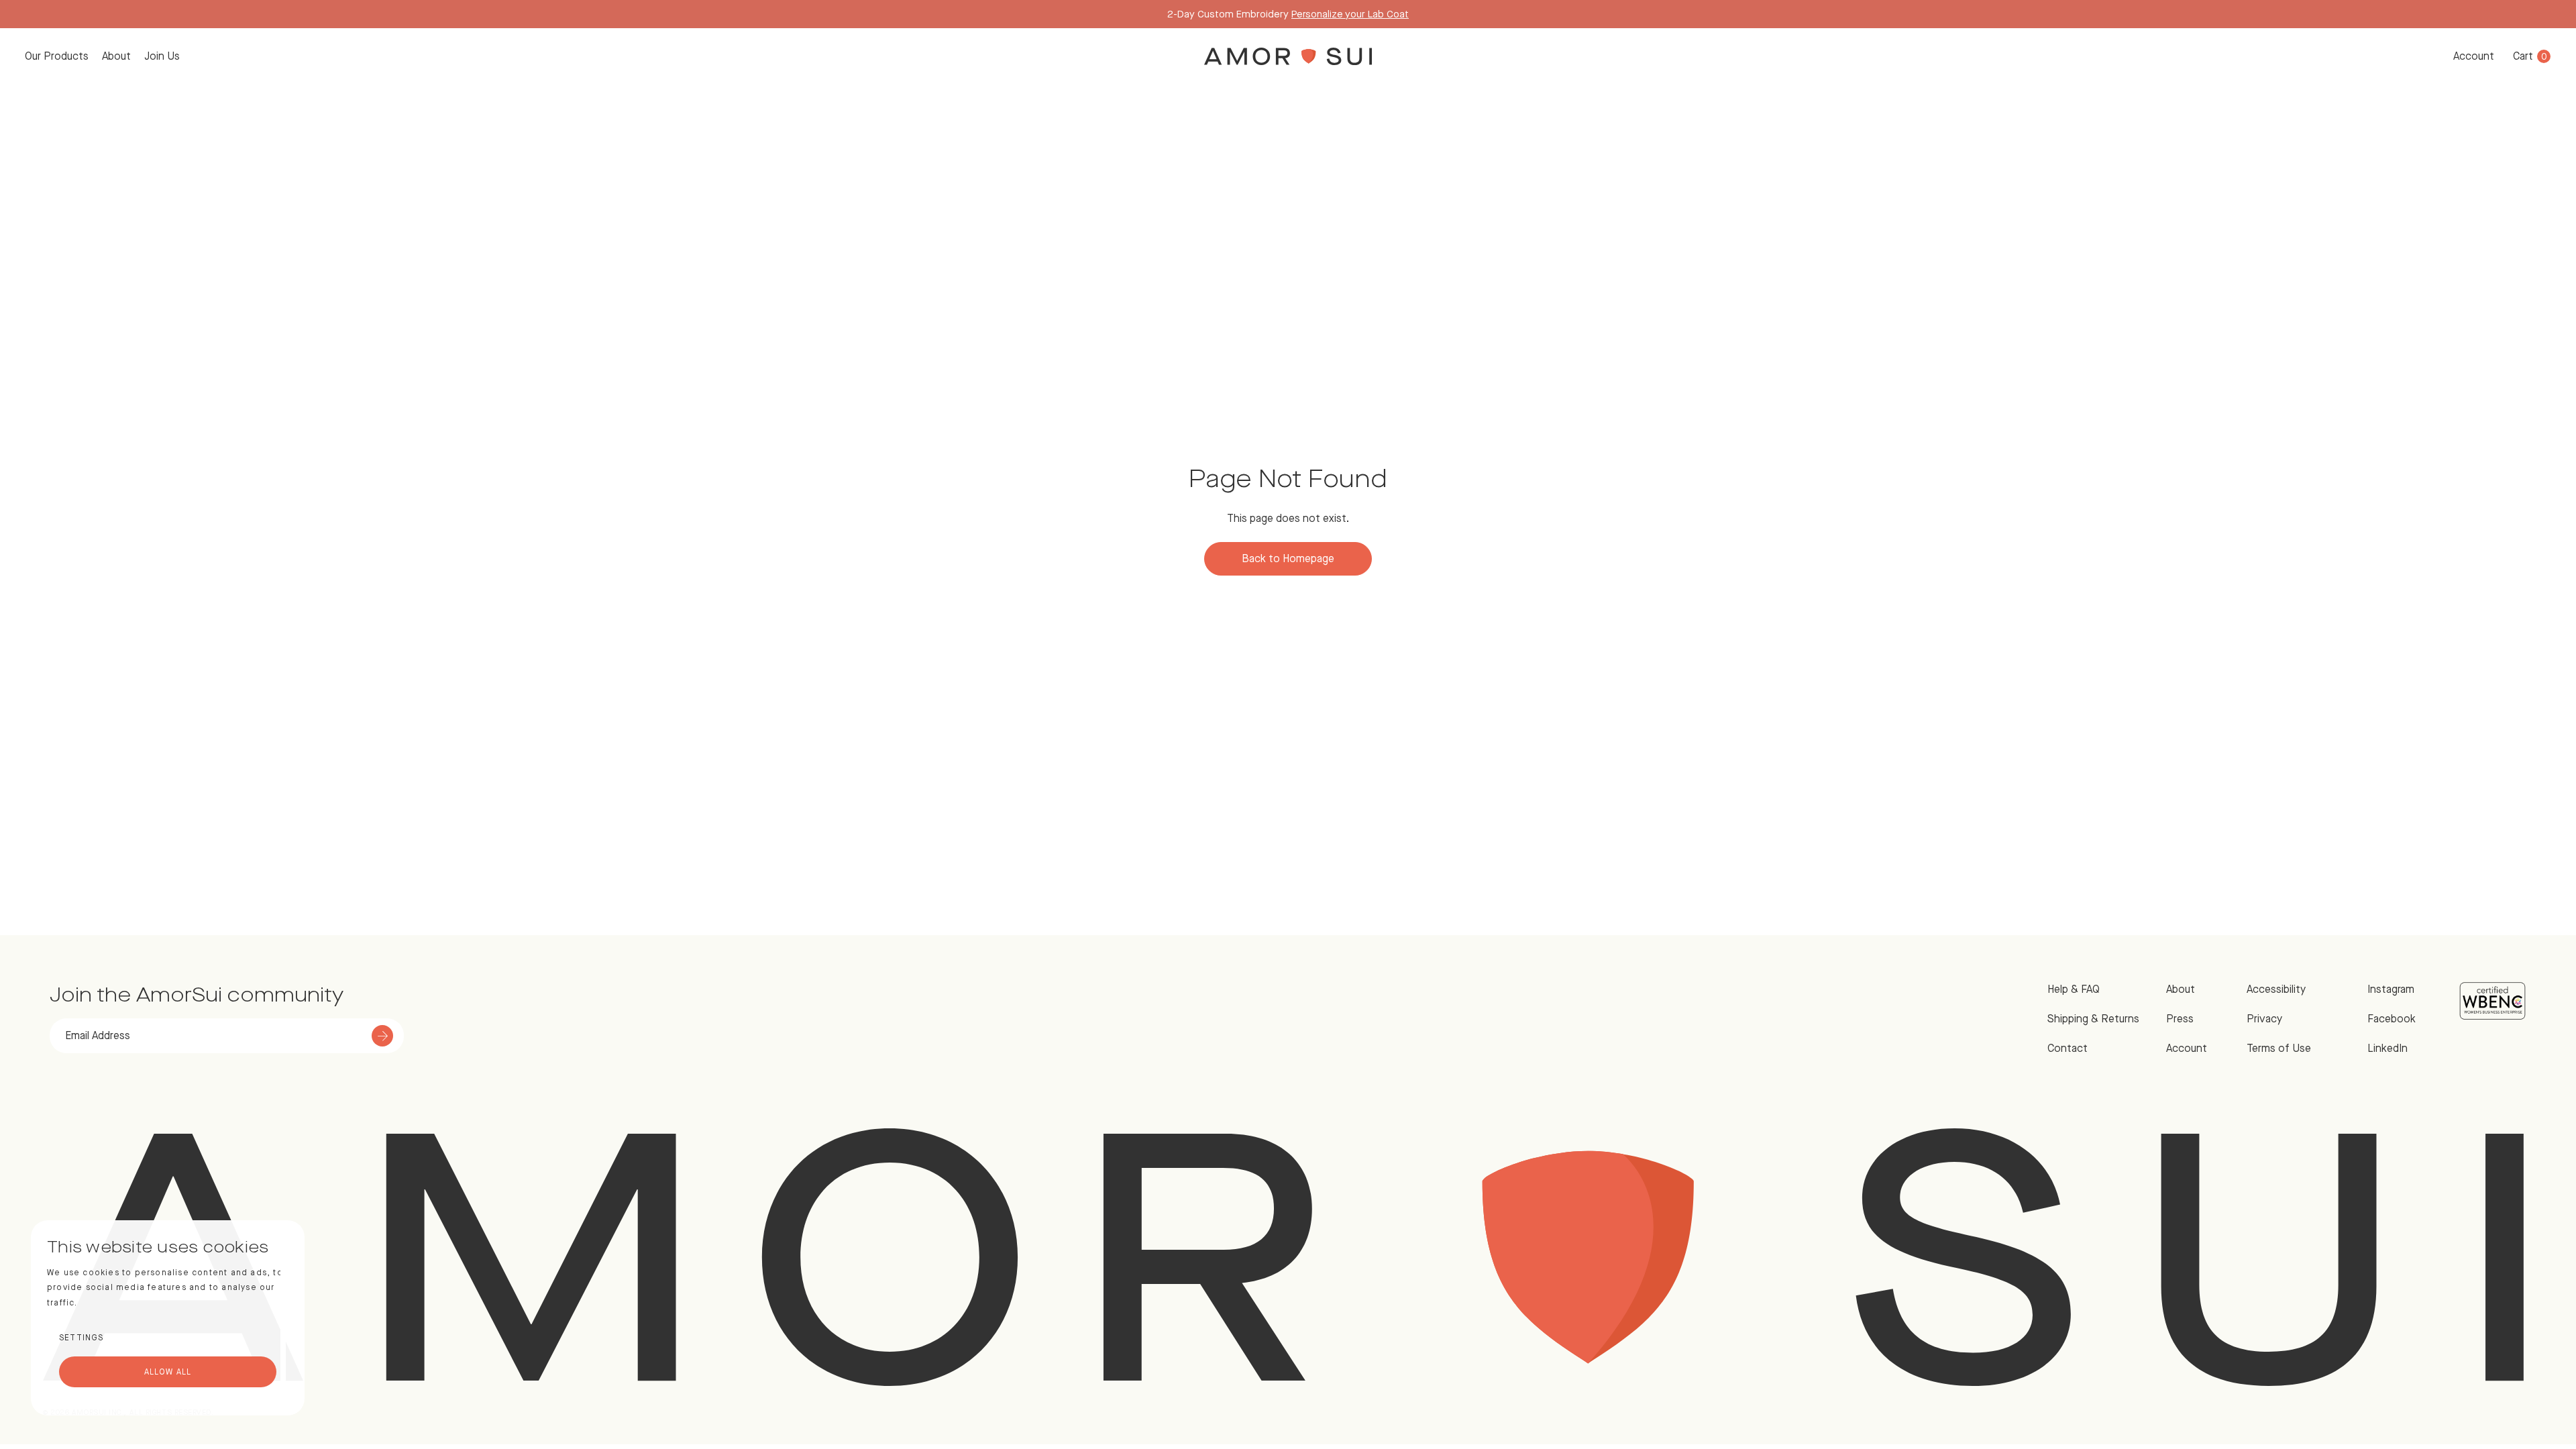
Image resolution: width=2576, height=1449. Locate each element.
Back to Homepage (1288, 558)
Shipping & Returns (2093, 1019)
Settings (82, 1338)
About (116, 56)
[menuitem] (57, 56)
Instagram (2391, 989)
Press (2180, 1019)
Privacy (2264, 1019)
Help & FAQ (2074, 989)
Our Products (57, 56)
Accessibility (2276, 989)
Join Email (1363, 14)
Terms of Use (2279, 1048)
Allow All (168, 1372)
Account (2474, 56)
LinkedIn (2387, 1048)
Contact (2068, 1048)
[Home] (1288, 56)
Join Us (162, 56)
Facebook (2392, 1019)
